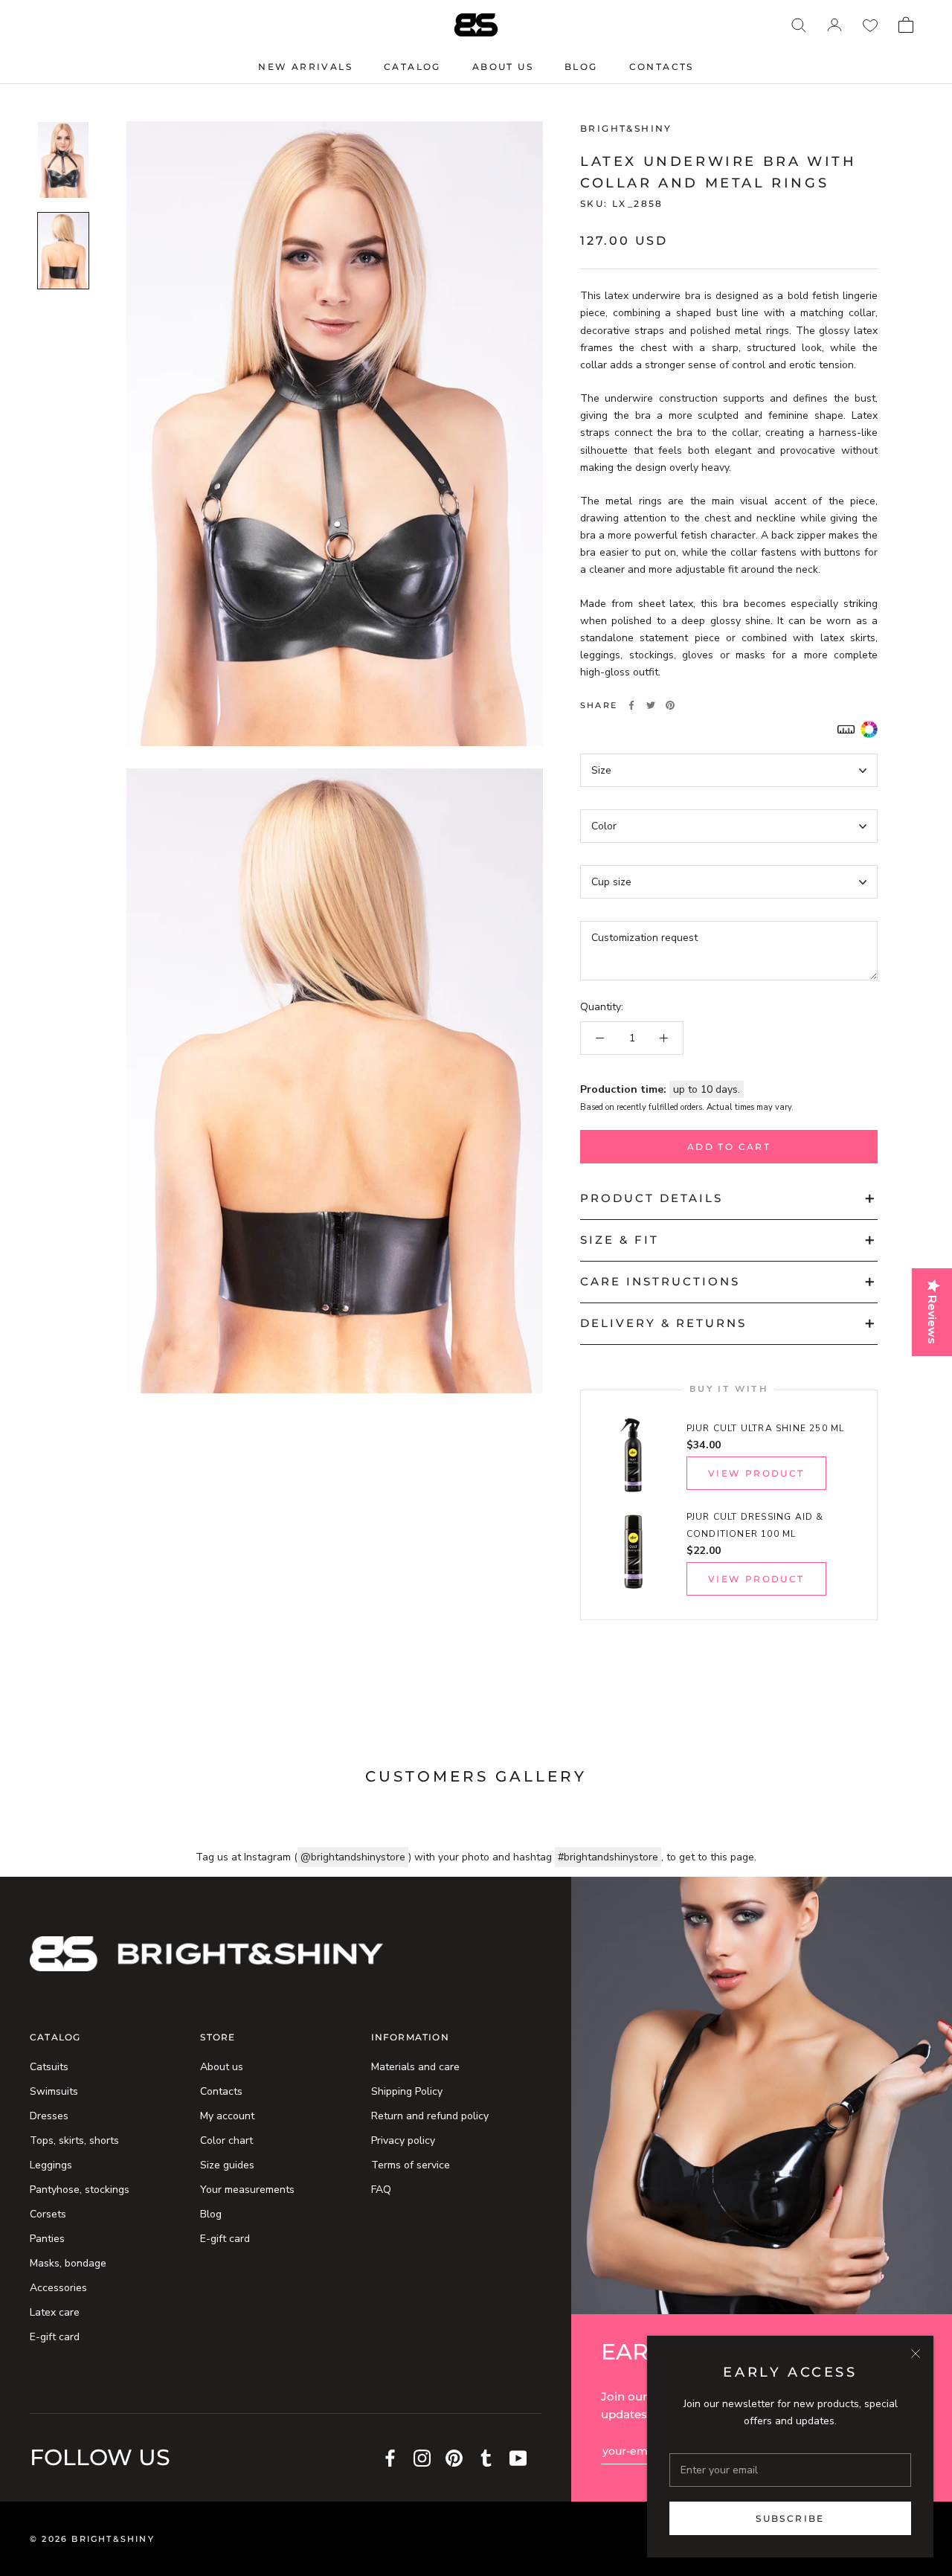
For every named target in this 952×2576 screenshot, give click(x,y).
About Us (503, 67)
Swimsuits (54, 2091)
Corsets (48, 2214)
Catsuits (49, 2067)
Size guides (227, 2165)
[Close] (916, 2354)
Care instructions (660, 1281)
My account (227, 2116)
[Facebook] (631, 705)
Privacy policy (403, 2140)
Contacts (662, 67)
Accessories (58, 2288)
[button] (846, 729)
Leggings (51, 2165)
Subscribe (790, 2518)
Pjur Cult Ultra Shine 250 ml (766, 1428)
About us (222, 2067)
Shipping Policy (407, 2091)
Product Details (652, 1198)
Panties (47, 2239)
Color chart (226, 2140)
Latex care (55, 2312)
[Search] (799, 25)
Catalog (412, 67)
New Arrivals (305, 67)
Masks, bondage (68, 2263)
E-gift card (55, 2337)
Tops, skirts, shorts (74, 2140)
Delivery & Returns (663, 1323)
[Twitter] (651, 705)
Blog (581, 67)
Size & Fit (620, 1240)
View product (756, 1473)
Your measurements (247, 2190)
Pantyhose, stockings (80, 2190)
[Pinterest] (670, 705)
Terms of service (411, 2165)
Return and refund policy (430, 2116)
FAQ (381, 2190)
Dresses (49, 2116)
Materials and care (415, 2067)
